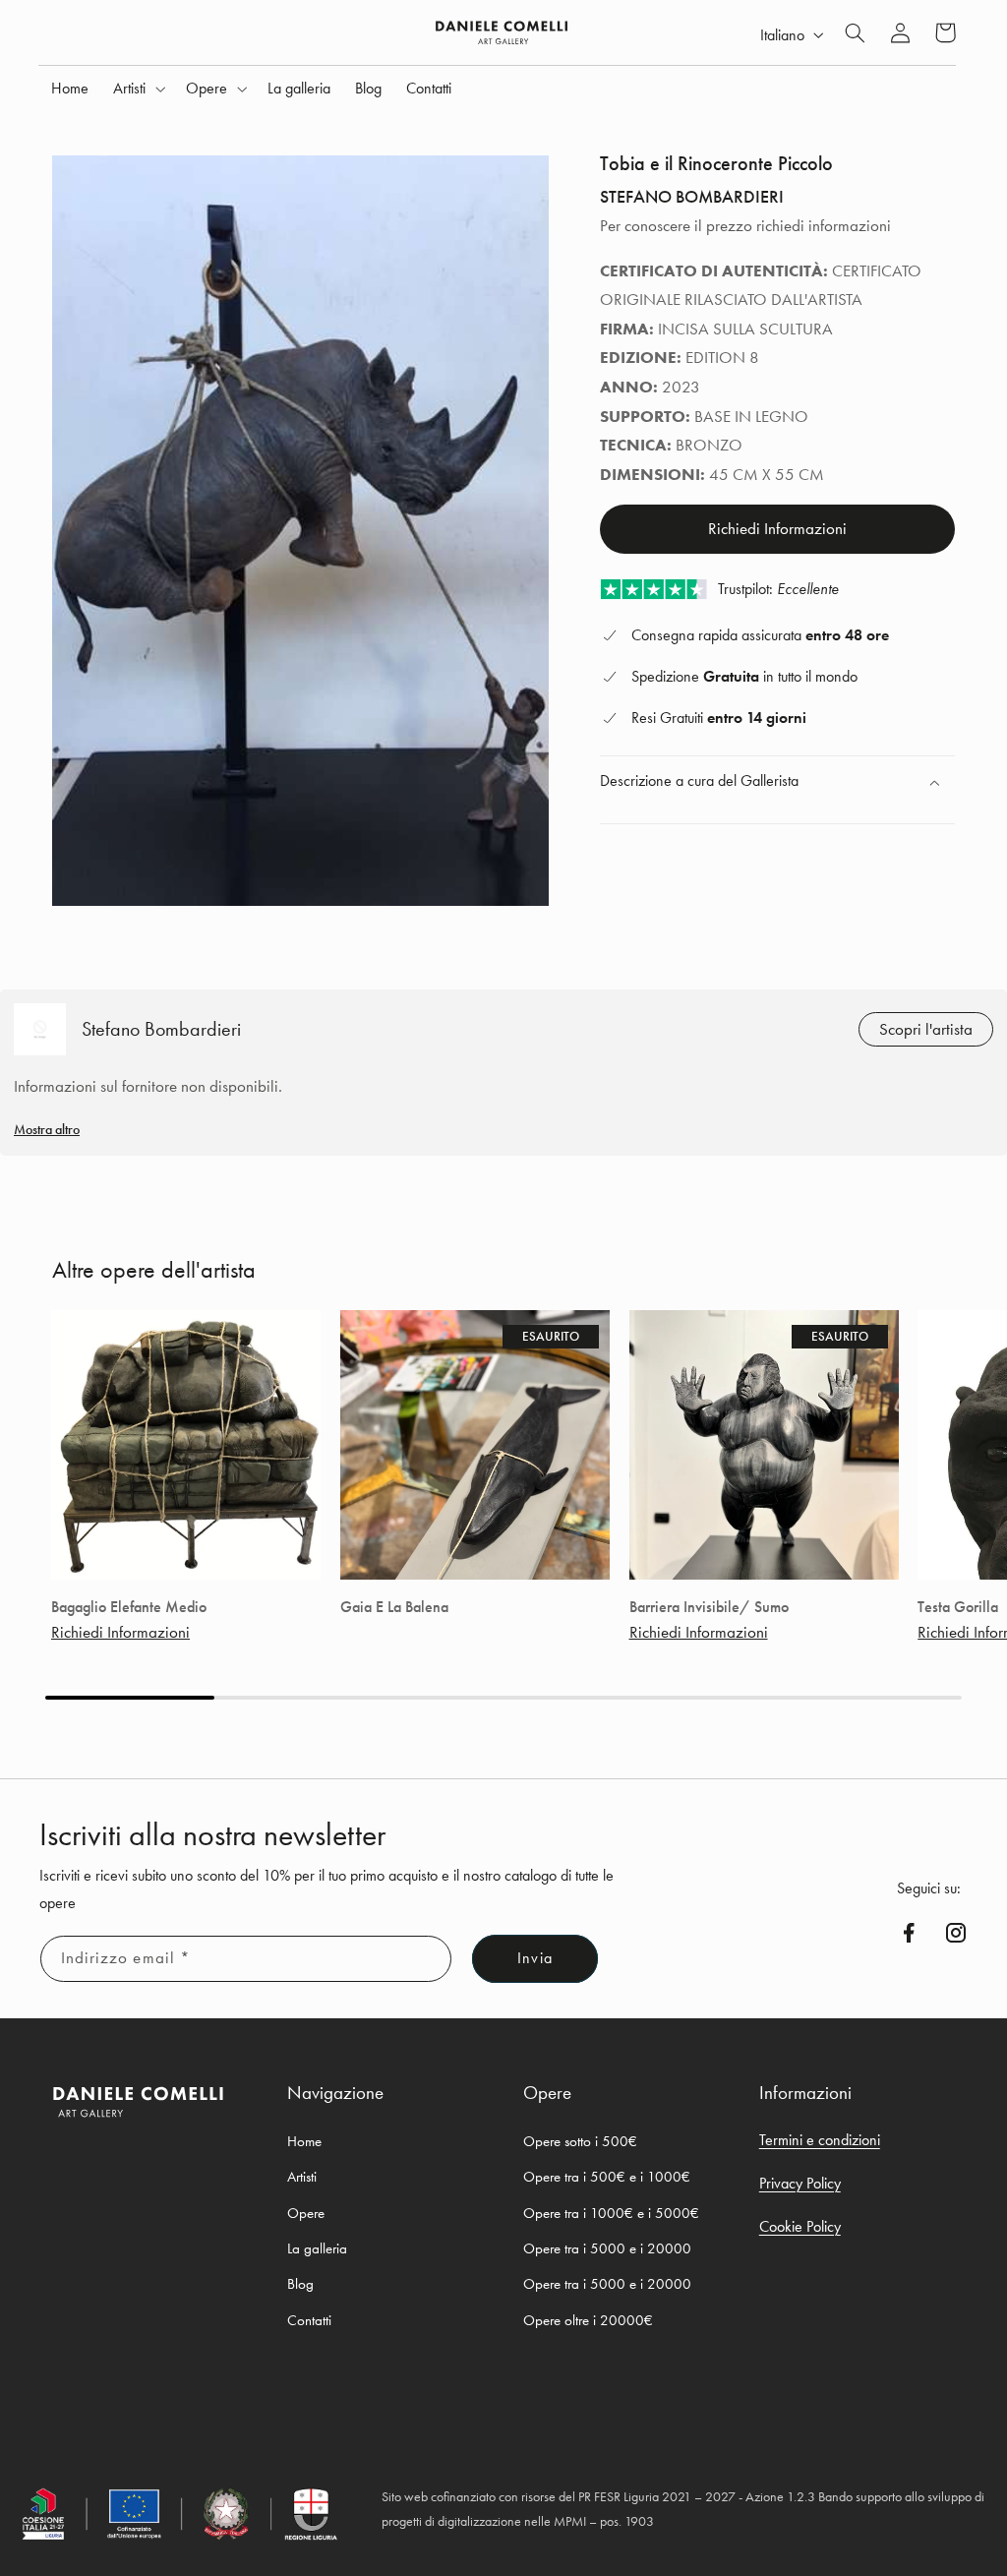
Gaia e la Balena (394, 1607)
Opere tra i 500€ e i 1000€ (607, 2177)
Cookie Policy (800, 2226)
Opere (306, 2213)
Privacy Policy (800, 2183)
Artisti (302, 2177)
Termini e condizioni (820, 2140)
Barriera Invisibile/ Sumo (709, 1607)
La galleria (317, 2248)
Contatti (309, 2320)
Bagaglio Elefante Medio (129, 1607)
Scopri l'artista (926, 1029)
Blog (300, 2284)
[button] (138, 89)
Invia (534, 1958)
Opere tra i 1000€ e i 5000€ (611, 2213)
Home (304, 2141)
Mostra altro (47, 1129)
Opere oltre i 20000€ (588, 2320)
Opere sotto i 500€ (580, 2141)
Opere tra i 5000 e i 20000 (607, 2248)
